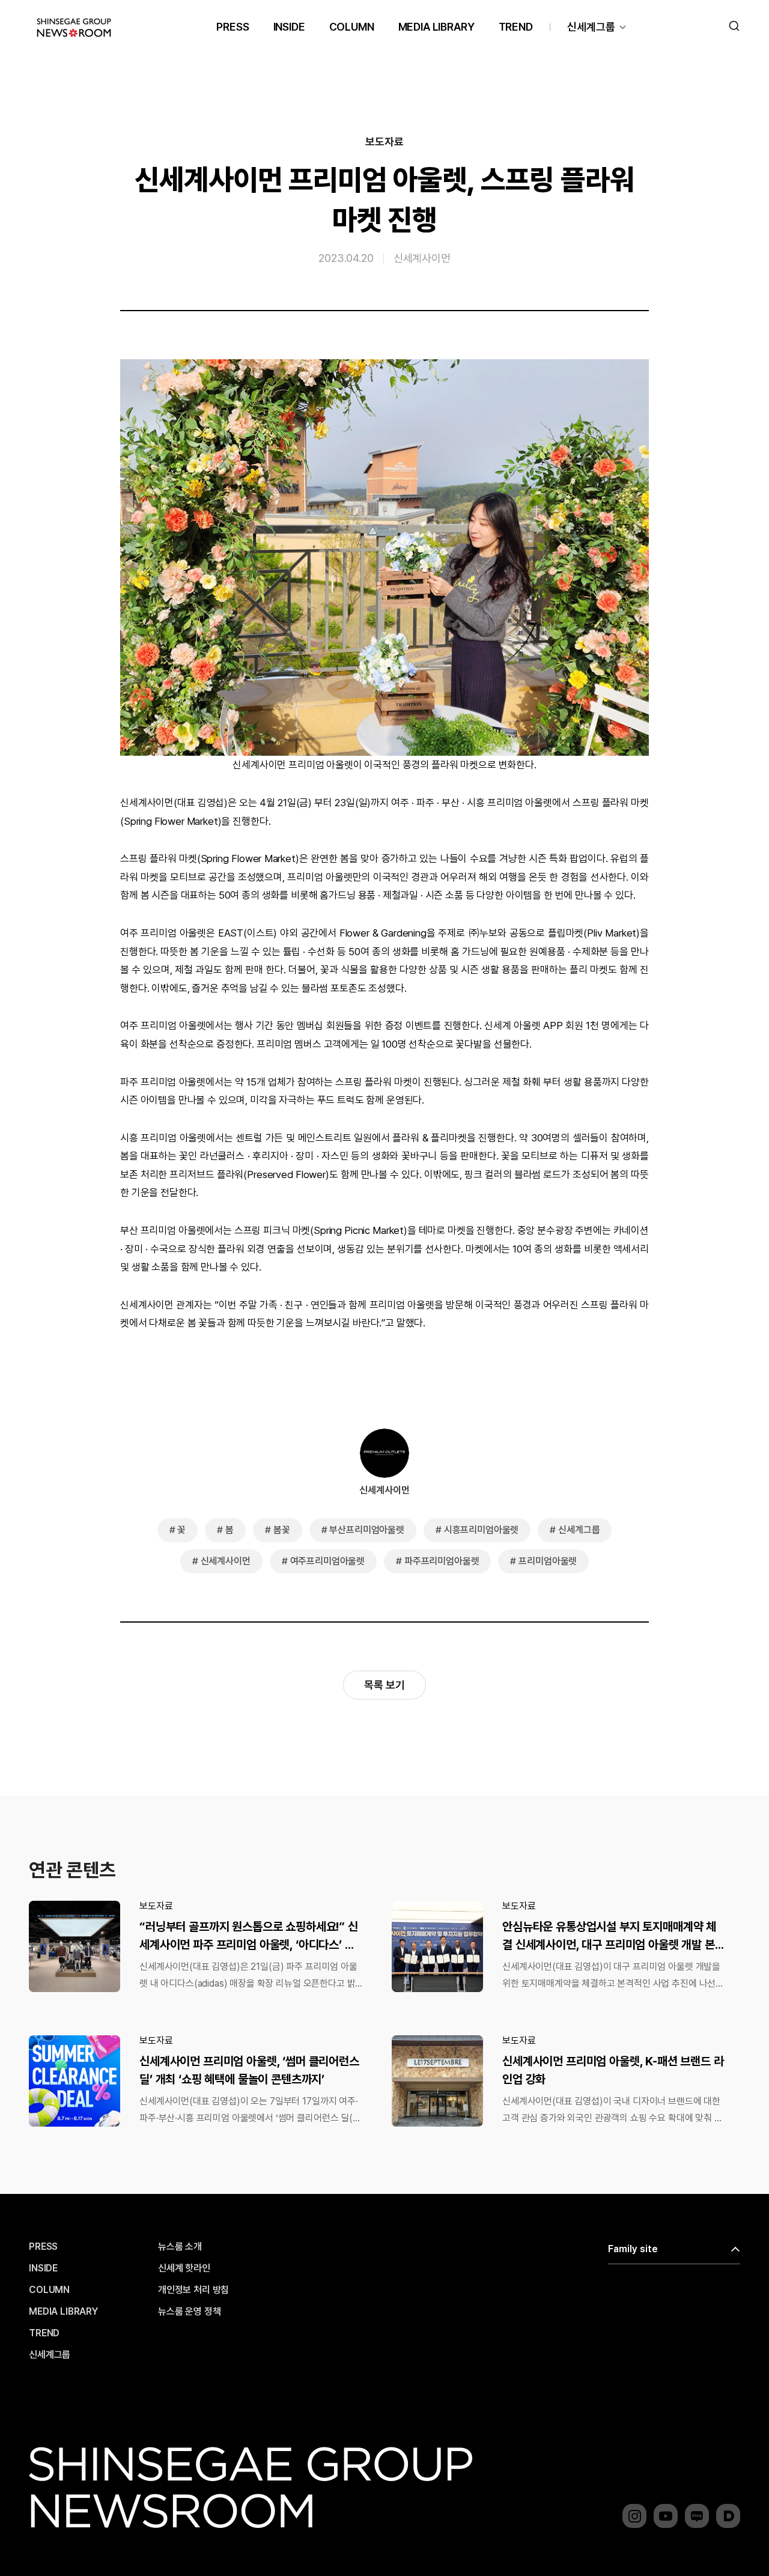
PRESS (233, 27)
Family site (633, 2249)
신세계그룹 (591, 27)
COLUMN (352, 27)
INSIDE (289, 27)
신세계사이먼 (422, 258)
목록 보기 (384, 1685)
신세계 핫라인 (184, 2268)
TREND (516, 27)
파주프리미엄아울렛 (442, 1561)
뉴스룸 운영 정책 (190, 2312)
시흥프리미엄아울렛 (482, 1530)
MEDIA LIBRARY (436, 27)
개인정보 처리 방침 (193, 2290)
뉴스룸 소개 (180, 2247)
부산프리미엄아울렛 (367, 1530)
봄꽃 (282, 1530)
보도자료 (384, 142)
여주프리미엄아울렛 (328, 1561)
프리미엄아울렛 (548, 1561)
